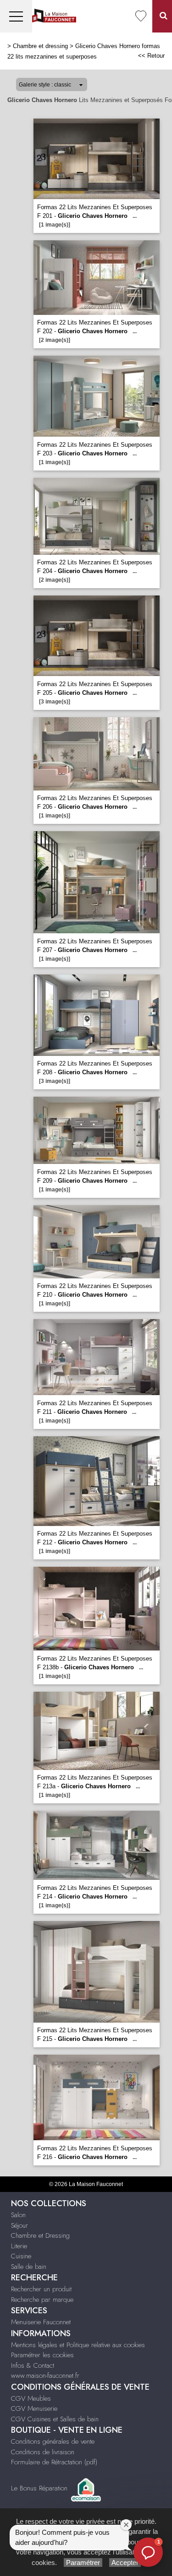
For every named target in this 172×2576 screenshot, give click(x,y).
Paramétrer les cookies (42, 2355)
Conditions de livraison (43, 2452)
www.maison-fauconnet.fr (45, 2376)
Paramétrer (83, 2562)
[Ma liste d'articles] (141, 16)
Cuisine (21, 2256)
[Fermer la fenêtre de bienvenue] (126, 2525)
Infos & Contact (33, 2365)
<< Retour (151, 56)
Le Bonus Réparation (39, 2488)
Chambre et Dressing (40, 2235)
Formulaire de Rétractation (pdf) (54, 2462)
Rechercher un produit (41, 2289)
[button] (148, 2552)
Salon (18, 2215)
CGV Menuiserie (34, 2408)
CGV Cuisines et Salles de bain (55, 2419)
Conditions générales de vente (53, 2441)
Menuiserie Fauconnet (41, 2322)
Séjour (19, 2225)
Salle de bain (29, 2267)
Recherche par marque (42, 2300)
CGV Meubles (31, 2398)
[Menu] (16, 16)
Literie (19, 2246)
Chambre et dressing (40, 46)
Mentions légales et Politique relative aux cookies (78, 2345)
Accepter (125, 2562)
